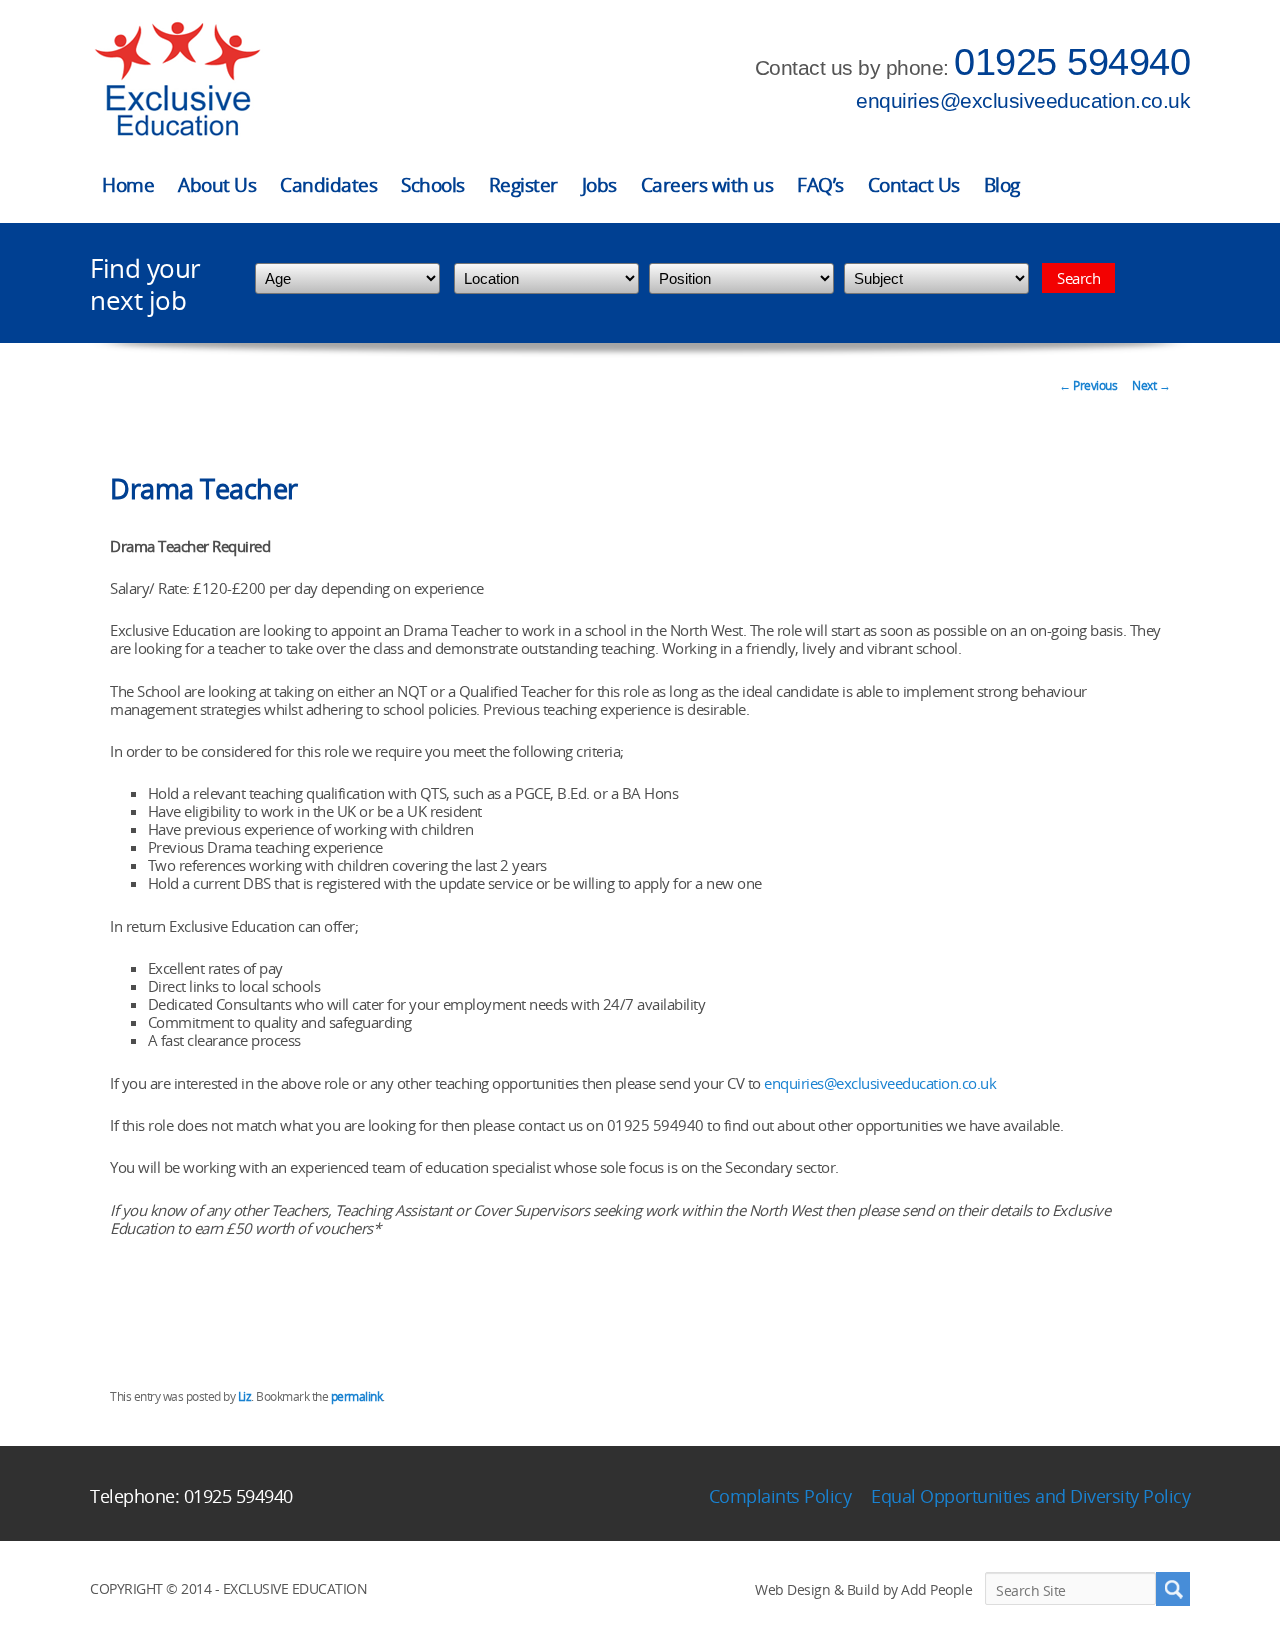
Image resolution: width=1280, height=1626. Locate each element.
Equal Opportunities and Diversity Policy (1030, 1496)
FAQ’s (820, 185)
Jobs (599, 185)
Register (523, 185)
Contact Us (914, 185)
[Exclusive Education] (177, 79)
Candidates (328, 185)
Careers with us (707, 185)
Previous (1088, 385)
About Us (217, 185)
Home (128, 185)
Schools (433, 185)
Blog (1002, 185)
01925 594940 (1072, 62)
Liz (245, 1396)
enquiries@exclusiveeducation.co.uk (1023, 100)
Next (1151, 385)
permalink (357, 1396)
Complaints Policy (780, 1496)
